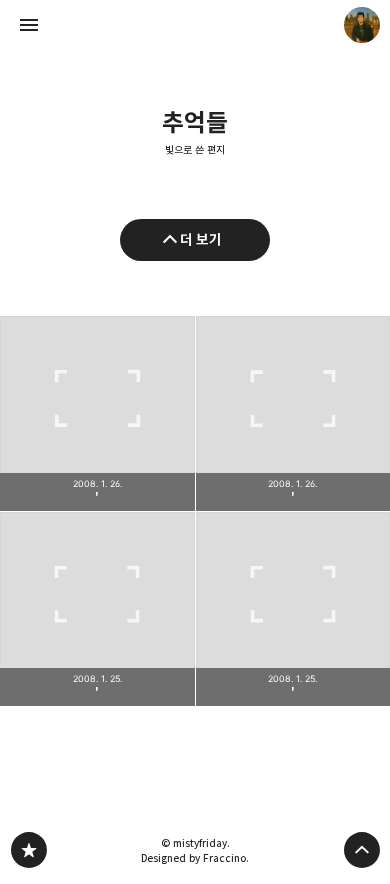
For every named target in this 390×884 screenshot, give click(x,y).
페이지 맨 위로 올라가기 (362, 850)
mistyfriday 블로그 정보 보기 (362, 25)
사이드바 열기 (29, 25)
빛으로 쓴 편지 (195, 150)
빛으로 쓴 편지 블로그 (29, 850)
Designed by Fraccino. (195, 858)
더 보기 (201, 239)
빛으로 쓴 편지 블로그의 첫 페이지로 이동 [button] (195, 25)
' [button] (97, 413)
